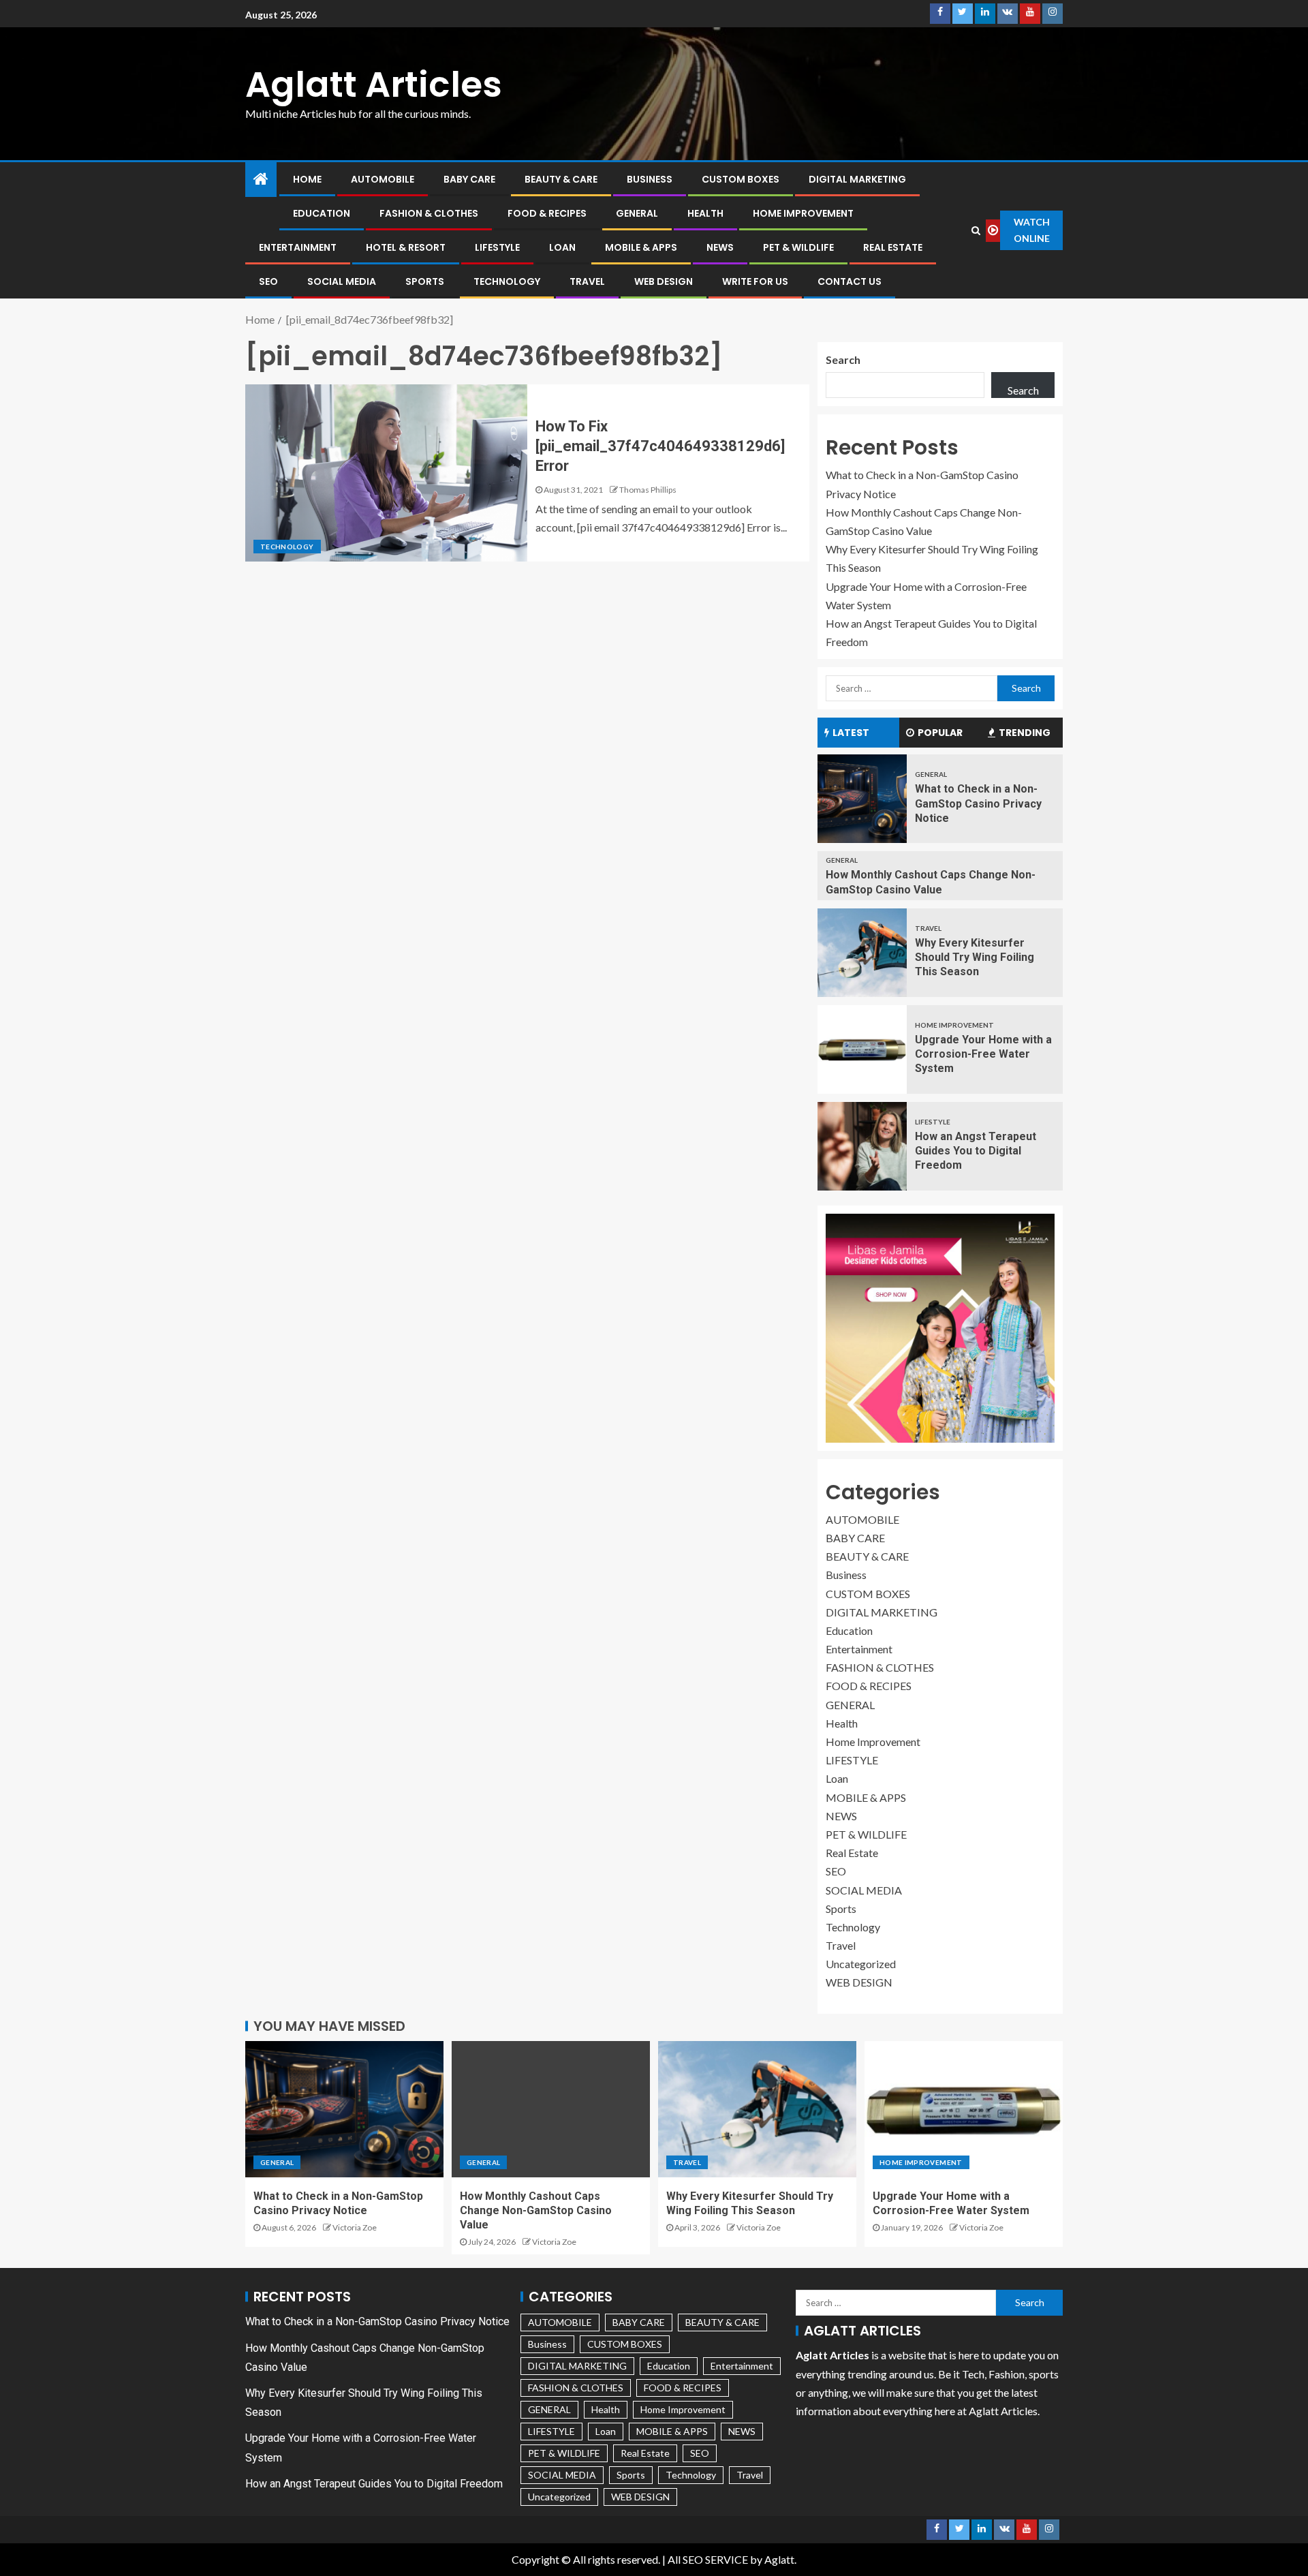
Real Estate (893, 247)
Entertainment (298, 247)
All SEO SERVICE (708, 2559)
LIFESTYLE (497, 247)
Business (650, 179)
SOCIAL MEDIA (342, 281)
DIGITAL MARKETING (857, 179)
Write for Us (755, 281)
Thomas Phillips (648, 490)
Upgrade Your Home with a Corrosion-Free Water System (983, 1054)
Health (705, 213)
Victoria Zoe (355, 2227)
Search (843, 359)
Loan (562, 247)
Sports (425, 281)
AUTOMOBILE (383, 179)
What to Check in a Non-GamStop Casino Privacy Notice (978, 803)
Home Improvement (803, 213)
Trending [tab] (1025, 733)
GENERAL (637, 213)
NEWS (720, 247)
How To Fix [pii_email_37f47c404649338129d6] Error (660, 446)
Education (322, 213)
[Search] (976, 230)
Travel (587, 281)
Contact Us (850, 281)
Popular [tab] (940, 733)
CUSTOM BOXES (741, 179)
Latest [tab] (851, 733)
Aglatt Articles (374, 84)
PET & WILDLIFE (798, 247)
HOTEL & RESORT (406, 247)
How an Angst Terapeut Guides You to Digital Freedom (976, 1151)
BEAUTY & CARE (561, 179)
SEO (268, 281)
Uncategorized (861, 1964)
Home (307, 179)
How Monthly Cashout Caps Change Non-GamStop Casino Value (536, 2211)
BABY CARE (469, 179)
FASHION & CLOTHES (429, 213)
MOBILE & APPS (641, 247)
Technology (507, 281)
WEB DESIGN (664, 281)
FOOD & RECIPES (547, 213)
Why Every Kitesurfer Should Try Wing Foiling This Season (975, 957)
